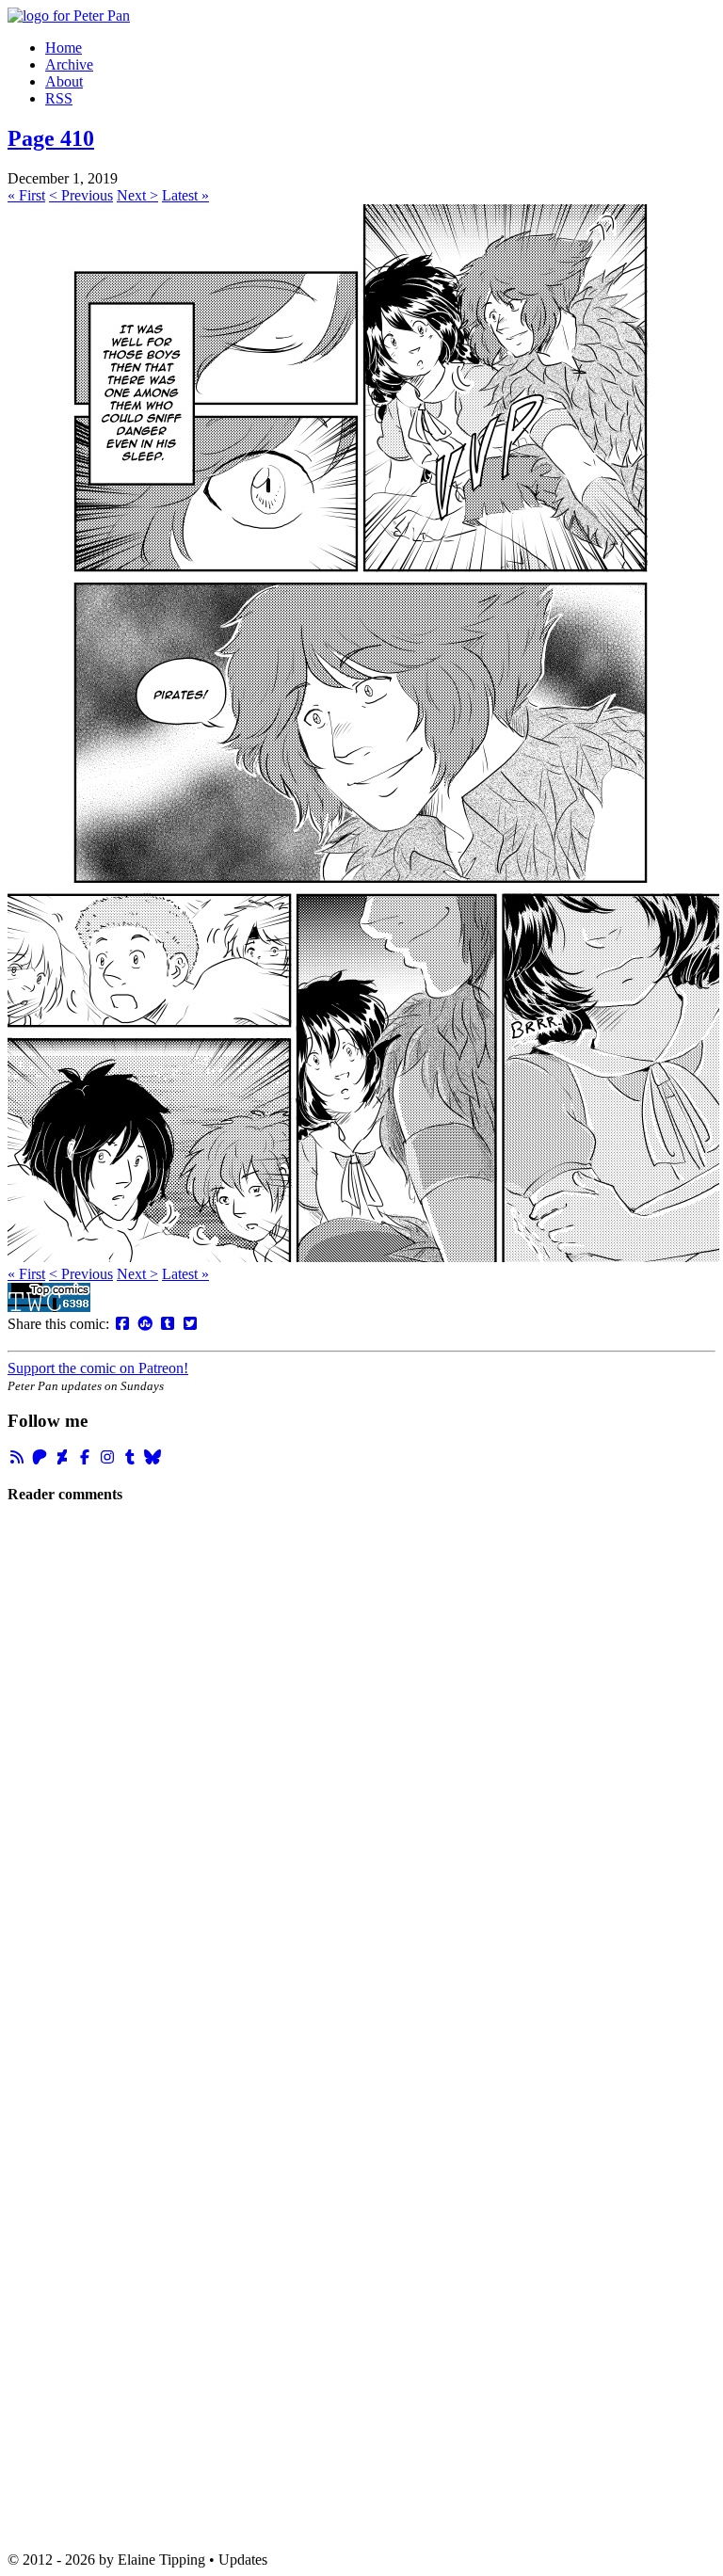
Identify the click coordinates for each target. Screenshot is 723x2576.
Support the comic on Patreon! (98, 1368)
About (64, 81)
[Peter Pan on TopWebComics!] (49, 1307)
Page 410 (51, 138)
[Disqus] (361, 1776)
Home (64, 48)
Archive (69, 64)
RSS (59, 98)
